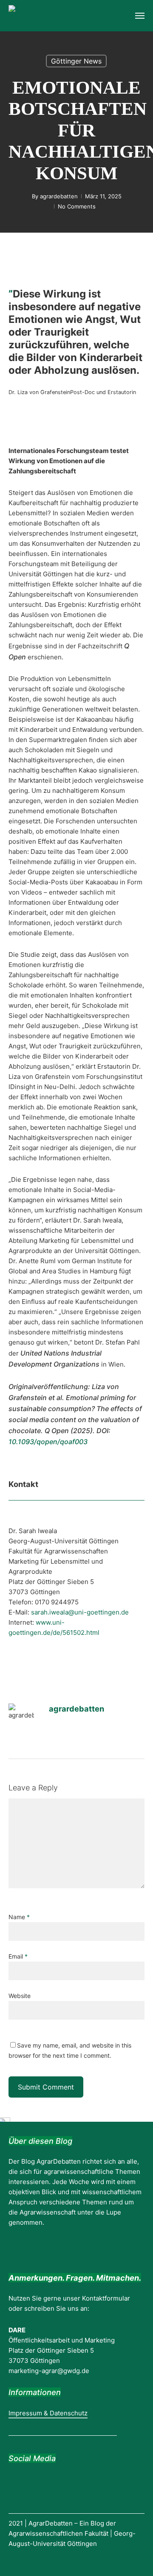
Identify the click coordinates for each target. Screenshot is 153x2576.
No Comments (77, 206)
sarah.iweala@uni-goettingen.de (80, 1612)
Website (20, 1996)
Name (19, 1917)
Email (18, 1956)
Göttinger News (76, 61)
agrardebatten (59, 196)
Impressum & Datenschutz (48, 2413)
